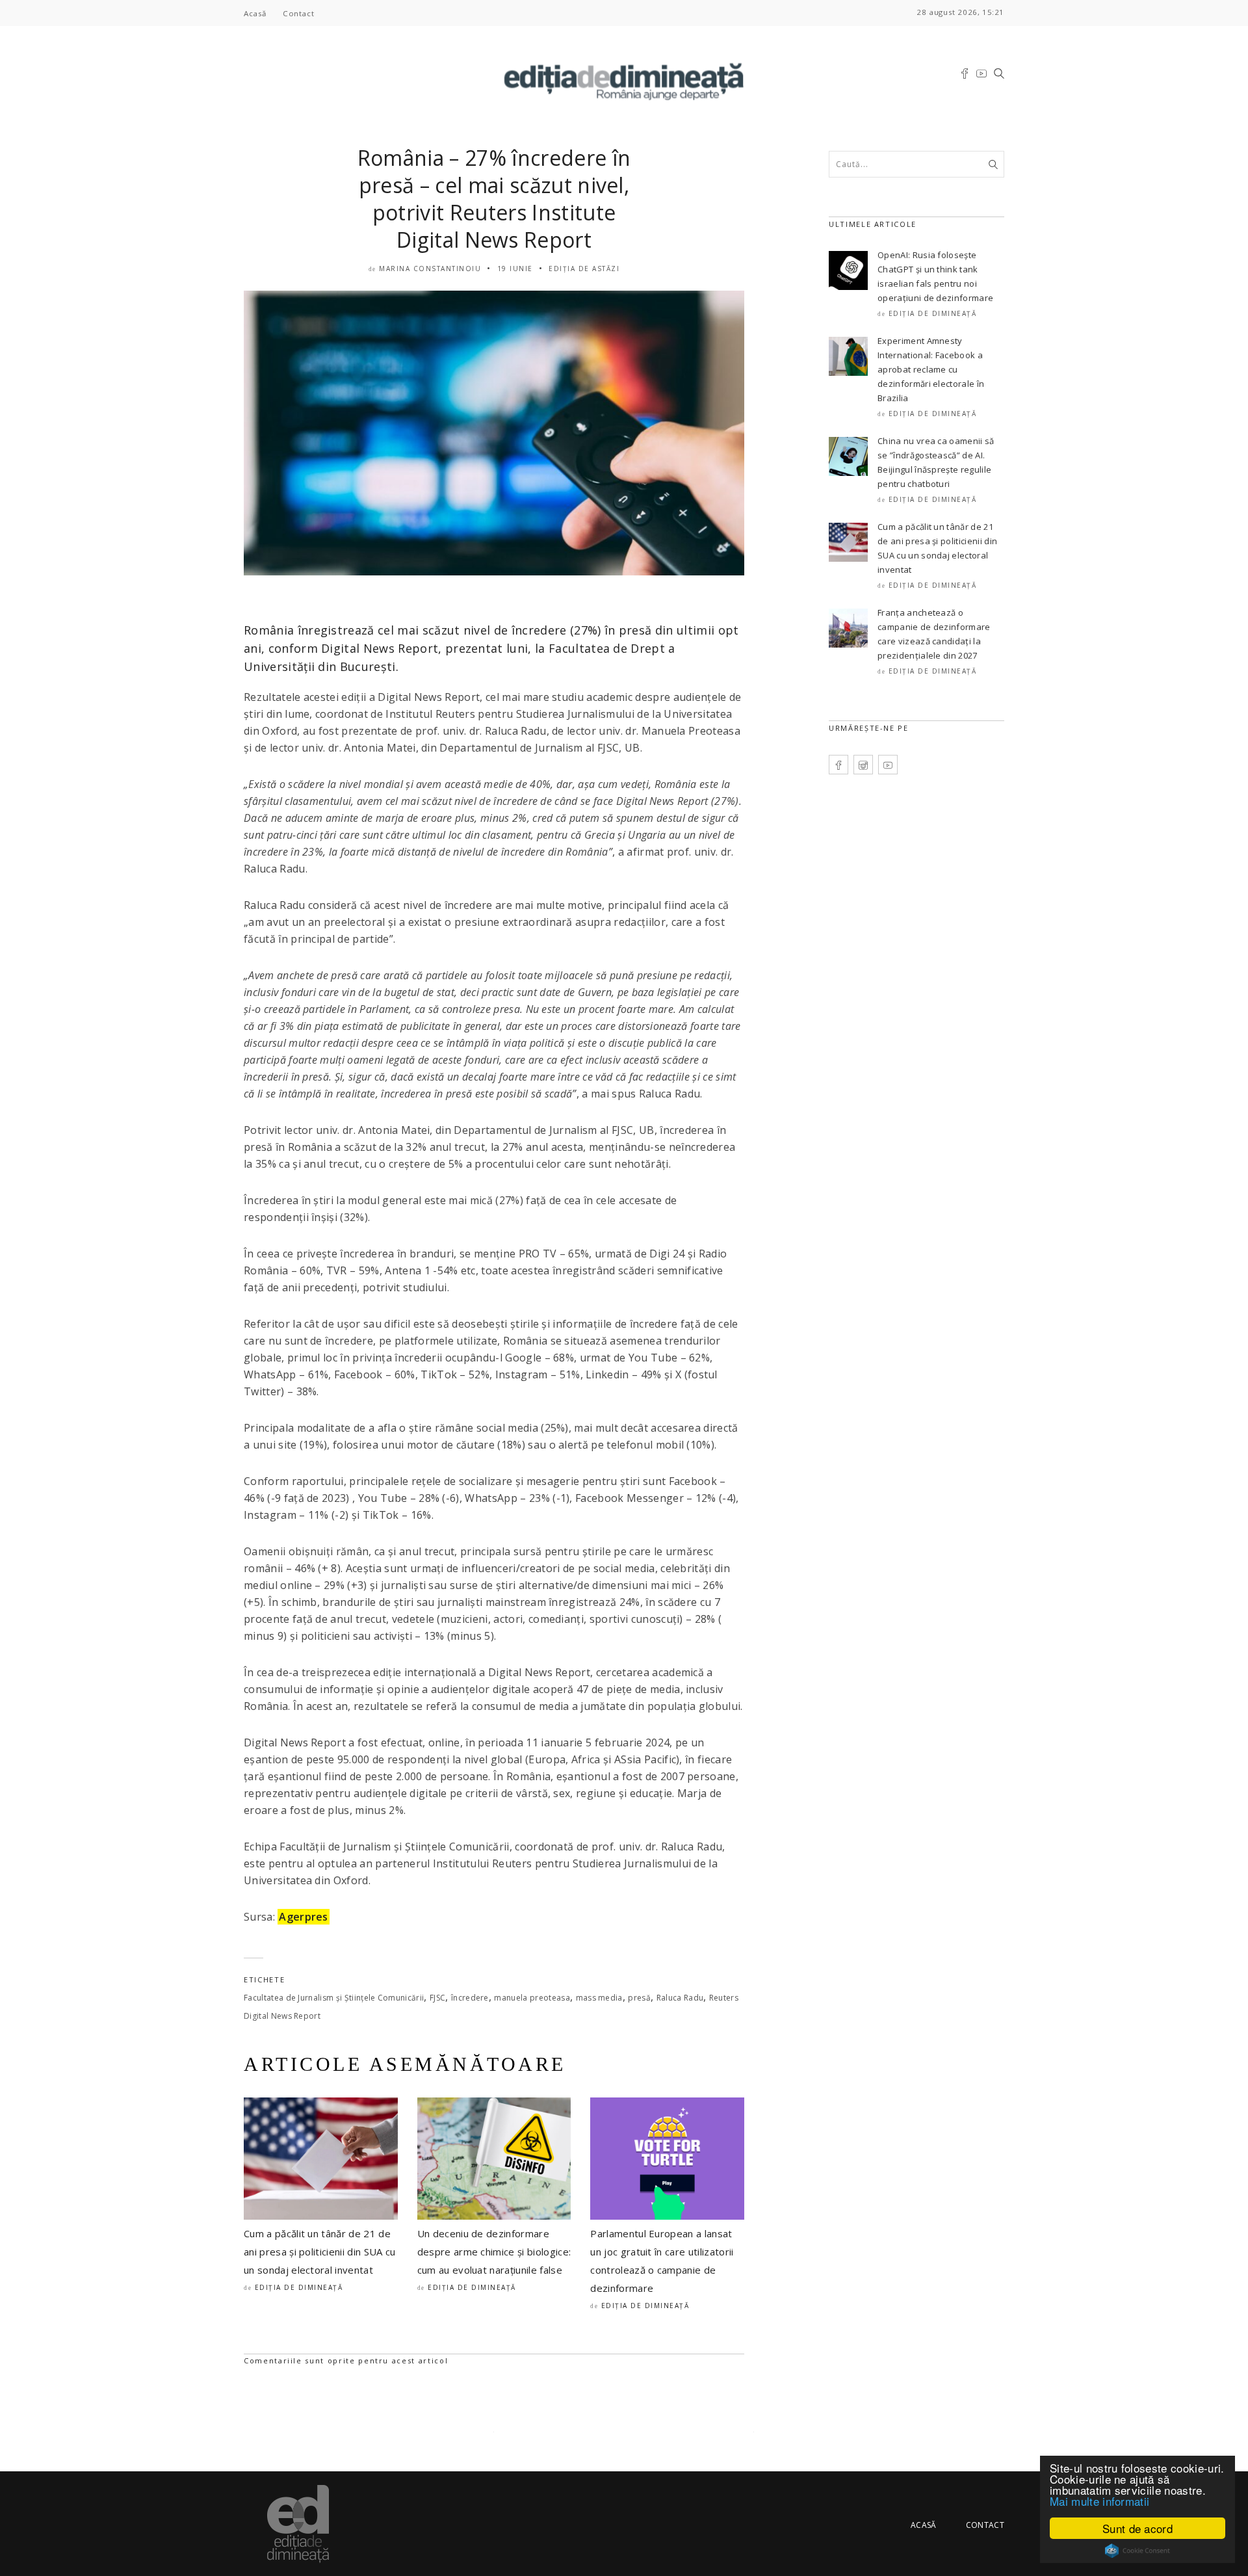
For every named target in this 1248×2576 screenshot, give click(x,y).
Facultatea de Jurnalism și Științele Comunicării (334, 1998)
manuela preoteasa (532, 1998)
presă (639, 1998)
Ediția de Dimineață (299, 2287)
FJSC (437, 1998)
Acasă (255, 13)
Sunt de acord (1137, 2528)
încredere (470, 1998)
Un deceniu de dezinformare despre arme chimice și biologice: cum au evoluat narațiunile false (494, 2252)
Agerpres (304, 1917)
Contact (298, 13)
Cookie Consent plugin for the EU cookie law (1137, 2551)
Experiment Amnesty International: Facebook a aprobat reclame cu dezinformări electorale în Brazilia (931, 369)
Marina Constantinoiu (430, 269)
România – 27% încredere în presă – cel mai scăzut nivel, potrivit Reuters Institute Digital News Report (494, 199)
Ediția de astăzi (584, 269)
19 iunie (515, 269)
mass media (599, 1998)
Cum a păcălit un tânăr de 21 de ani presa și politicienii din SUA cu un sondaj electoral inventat (320, 2252)
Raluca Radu (680, 1998)
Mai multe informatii (1099, 2501)
